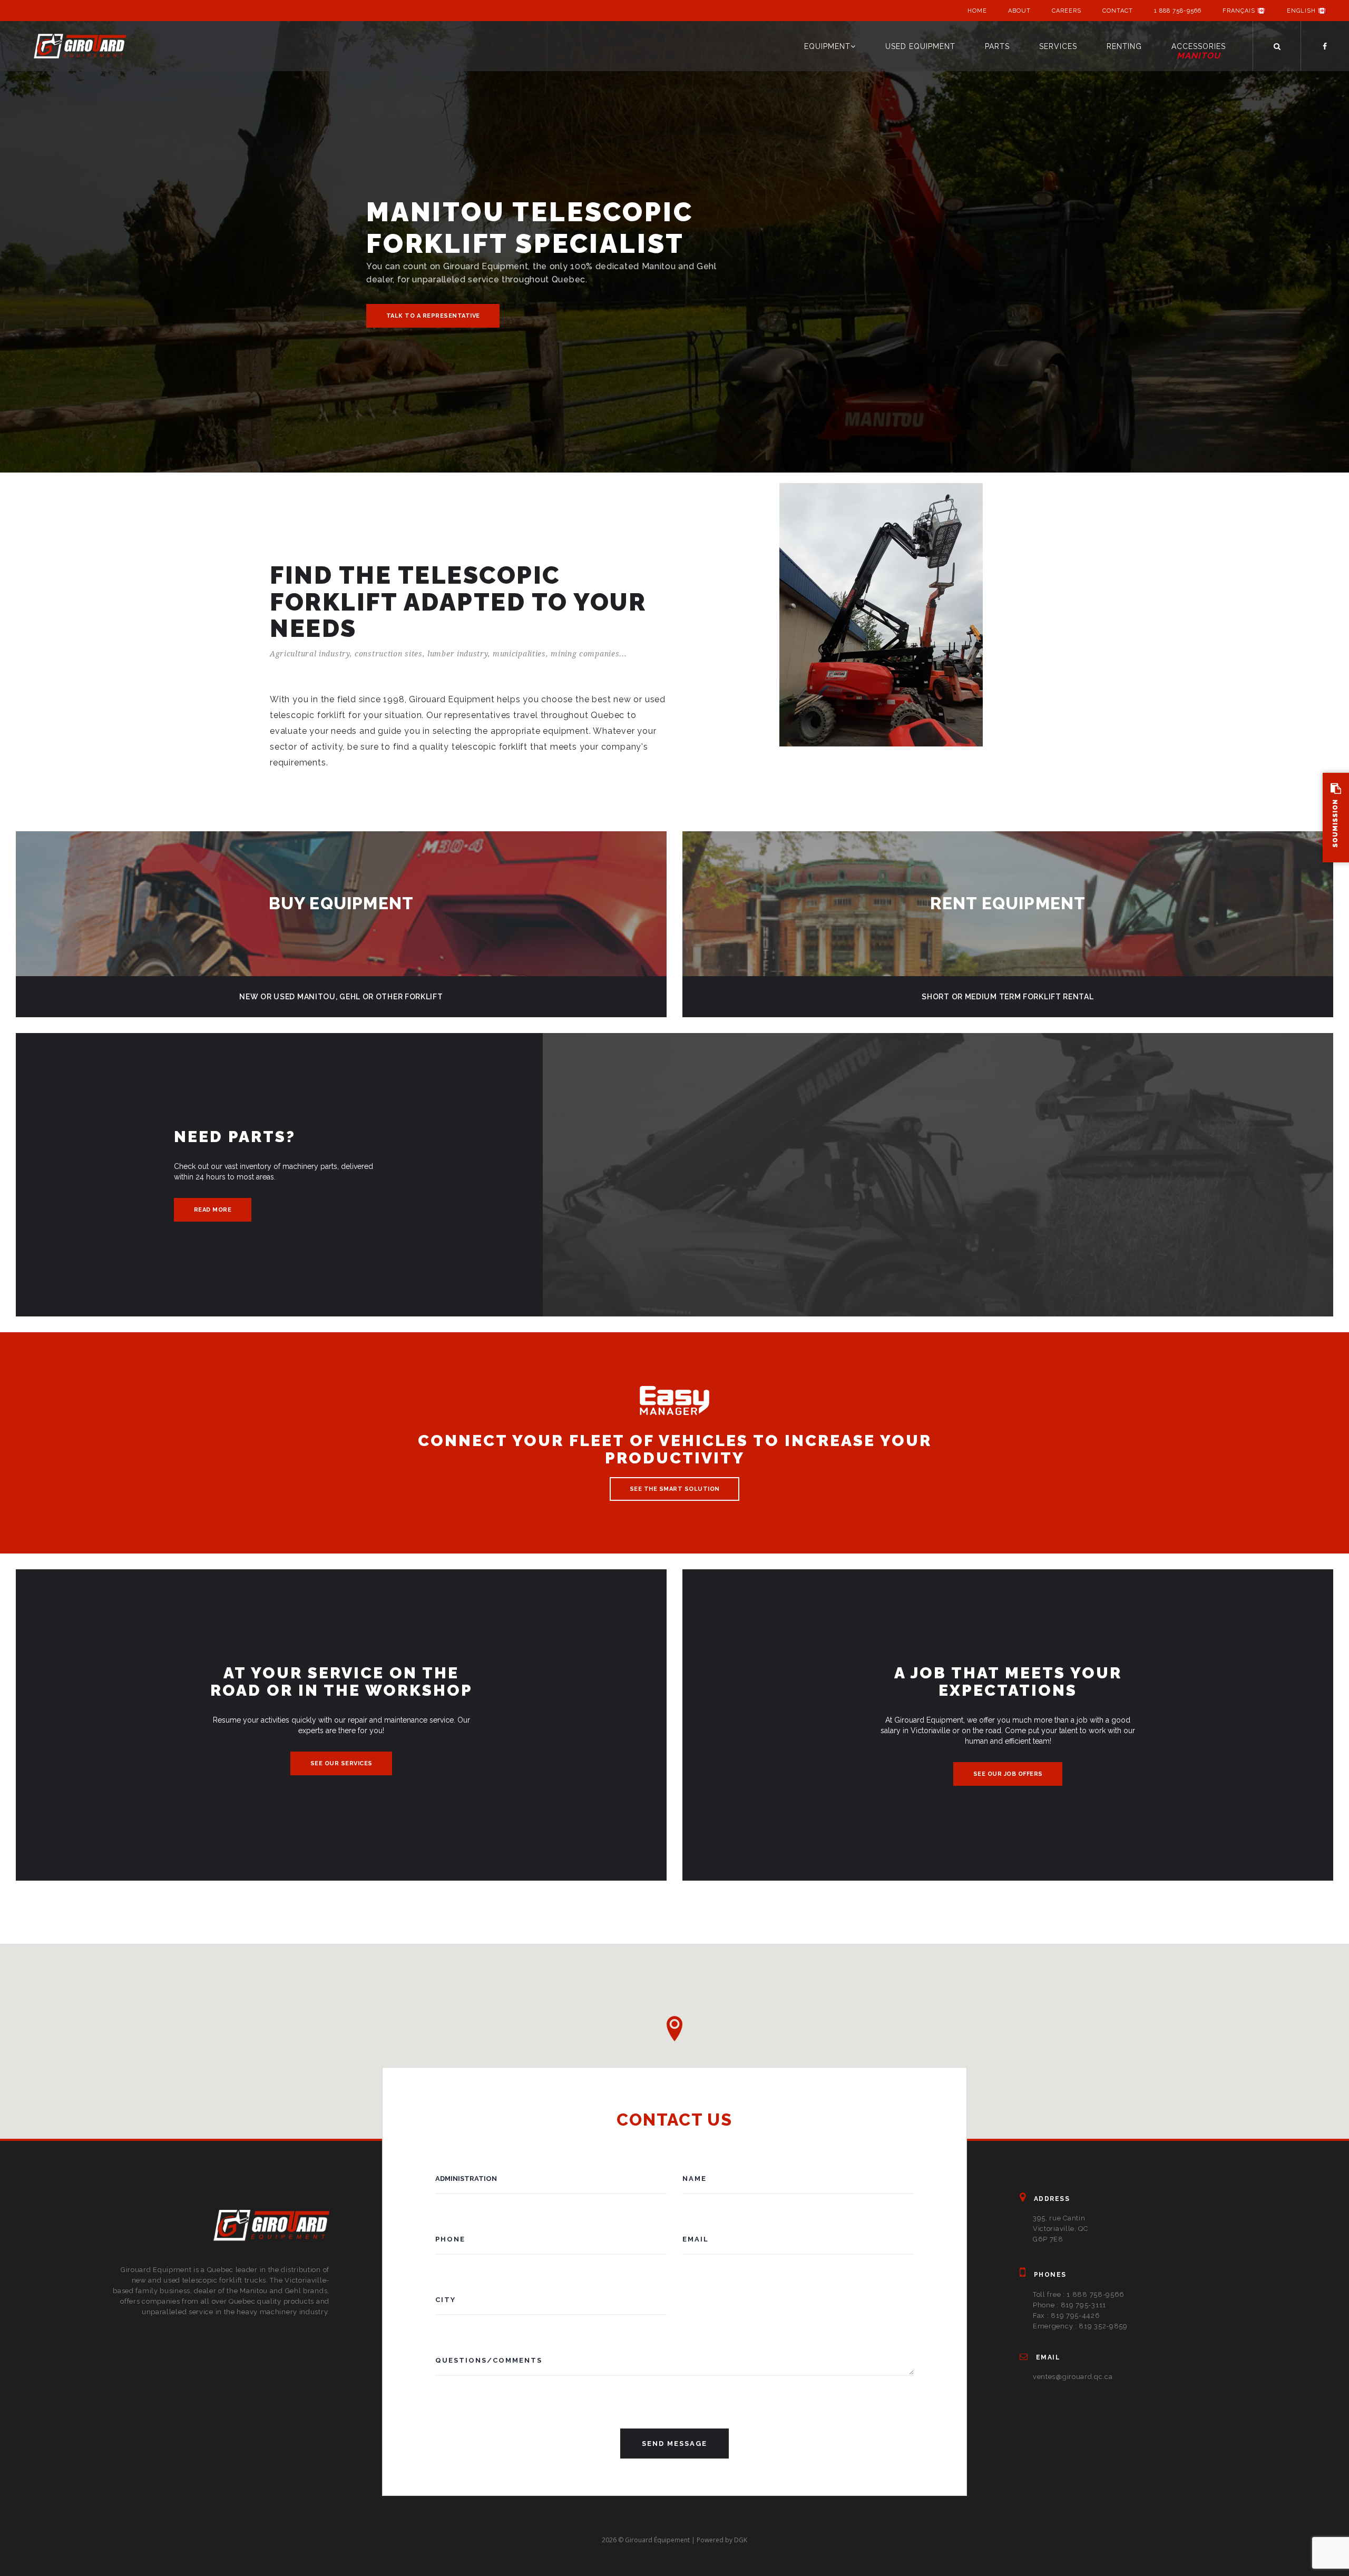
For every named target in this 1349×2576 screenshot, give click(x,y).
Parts (997, 46)
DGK (741, 2540)
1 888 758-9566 (1178, 11)
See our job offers (1008, 1774)
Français (1240, 11)
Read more (213, 1210)
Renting (1124, 46)
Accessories (1199, 51)
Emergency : (1080, 2326)
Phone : (1069, 2305)
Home (977, 11)
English (1302, 11)
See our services (341, 1763)
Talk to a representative (433, 316)
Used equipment (920, 46)
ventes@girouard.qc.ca (1073, 2377)
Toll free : (1079, 2294)
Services (1058, 46)
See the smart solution (675, 1489)
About (1019, 11)
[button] (674, 2029)
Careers (1067, 11)
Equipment (827, 46)
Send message (674, 2444)
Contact (1118, 11)
